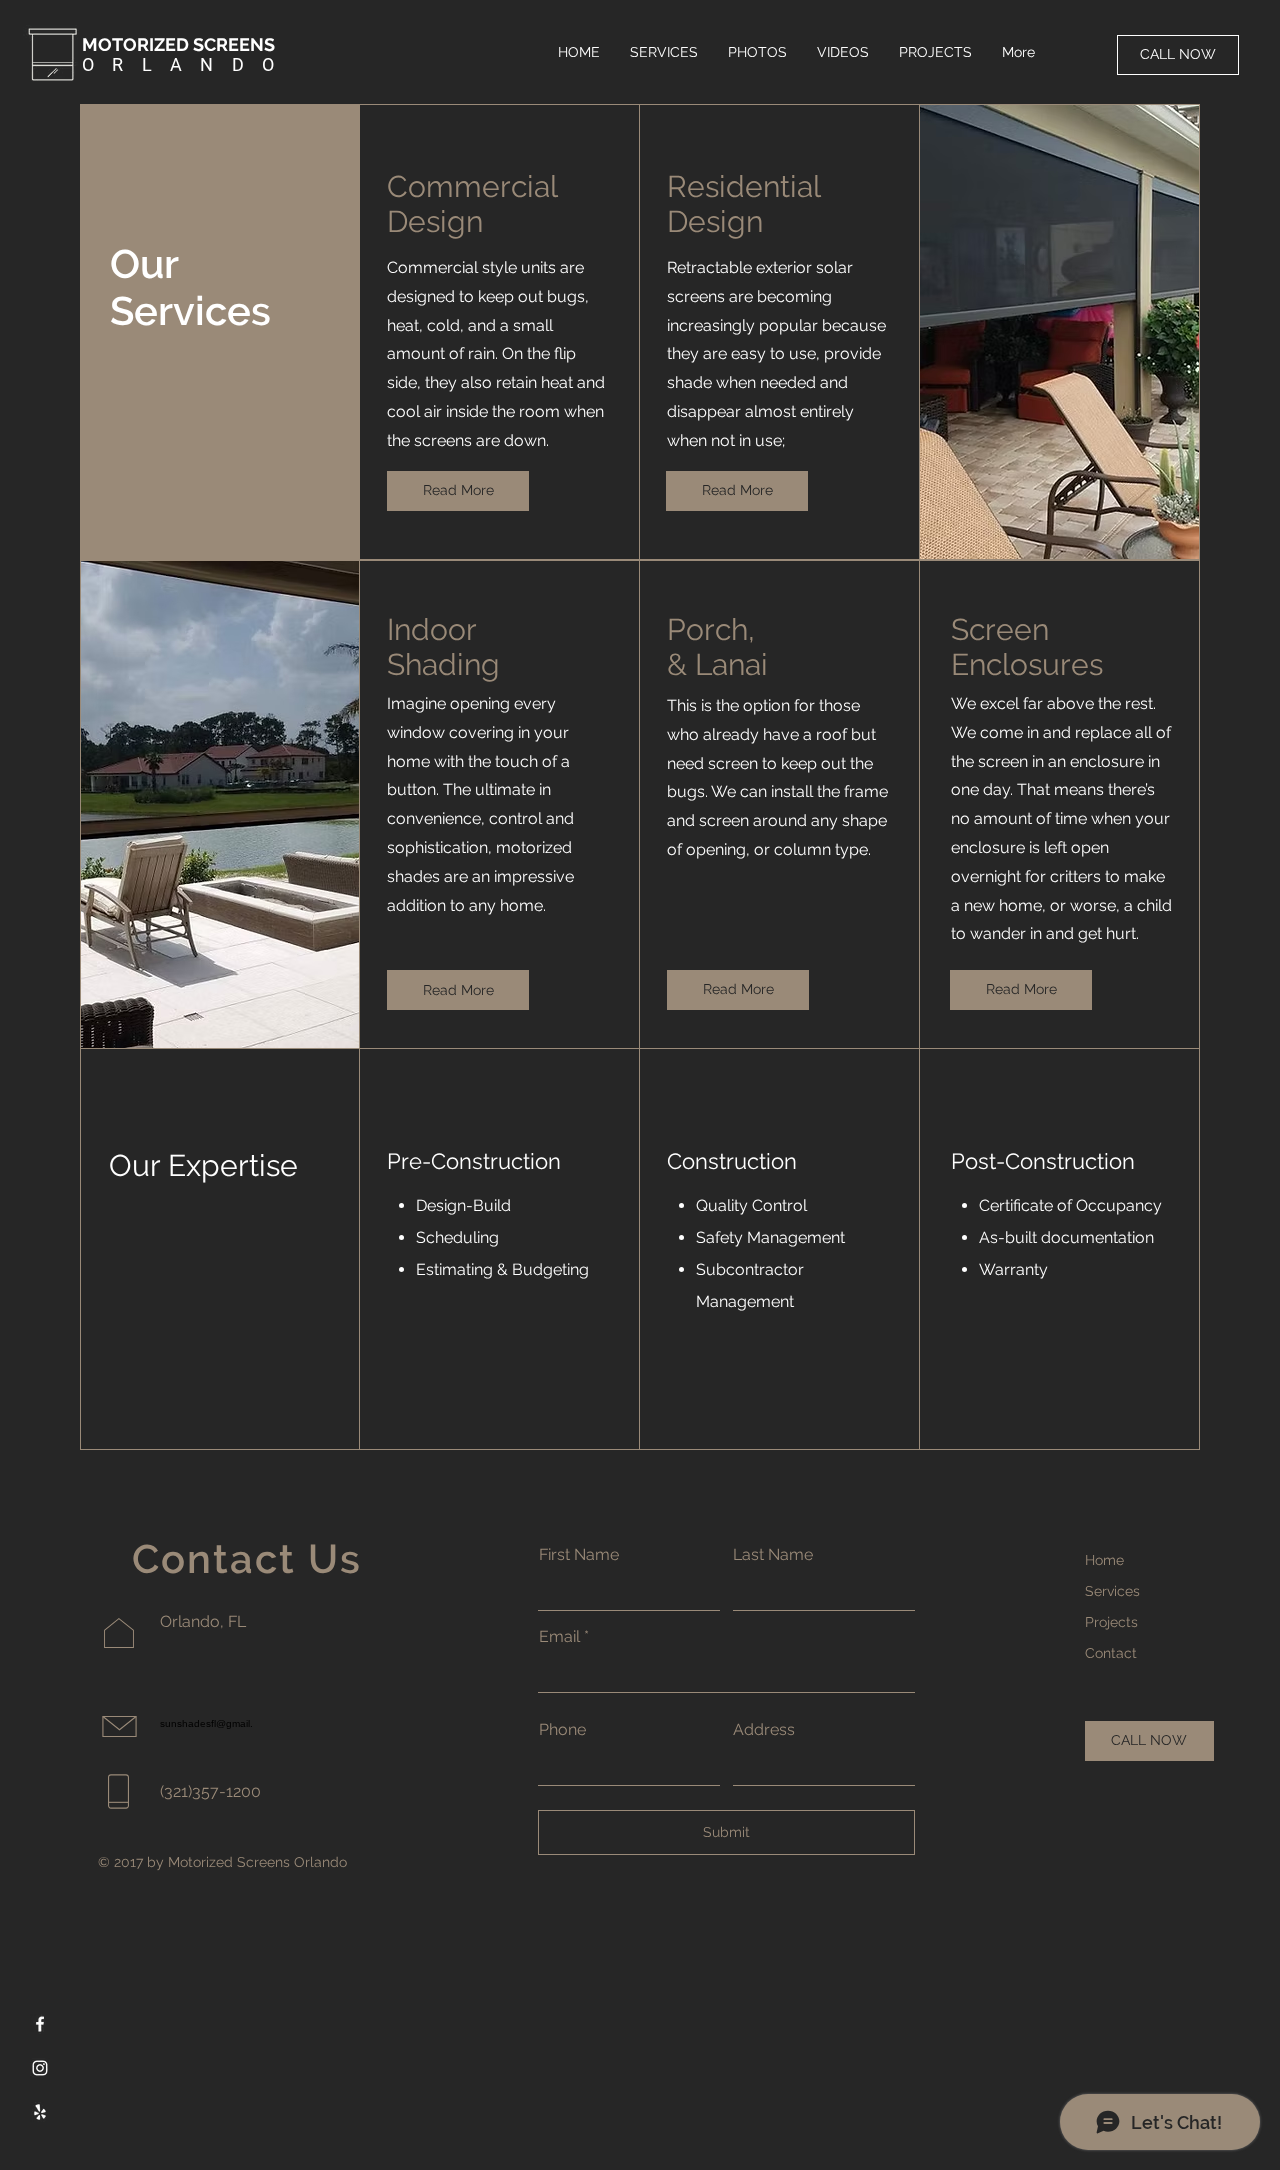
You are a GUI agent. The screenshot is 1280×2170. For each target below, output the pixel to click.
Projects (1111, 1622)
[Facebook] (40, 2024)
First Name (579, 1555)
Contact (1111, 1653)
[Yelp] (40, 2112)
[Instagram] (40, 2068)
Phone (562, 1730)
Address (764, 1730)
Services (1112, 1591)
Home (1104, 1560)
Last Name (773, 1555)
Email (559, 1637)
